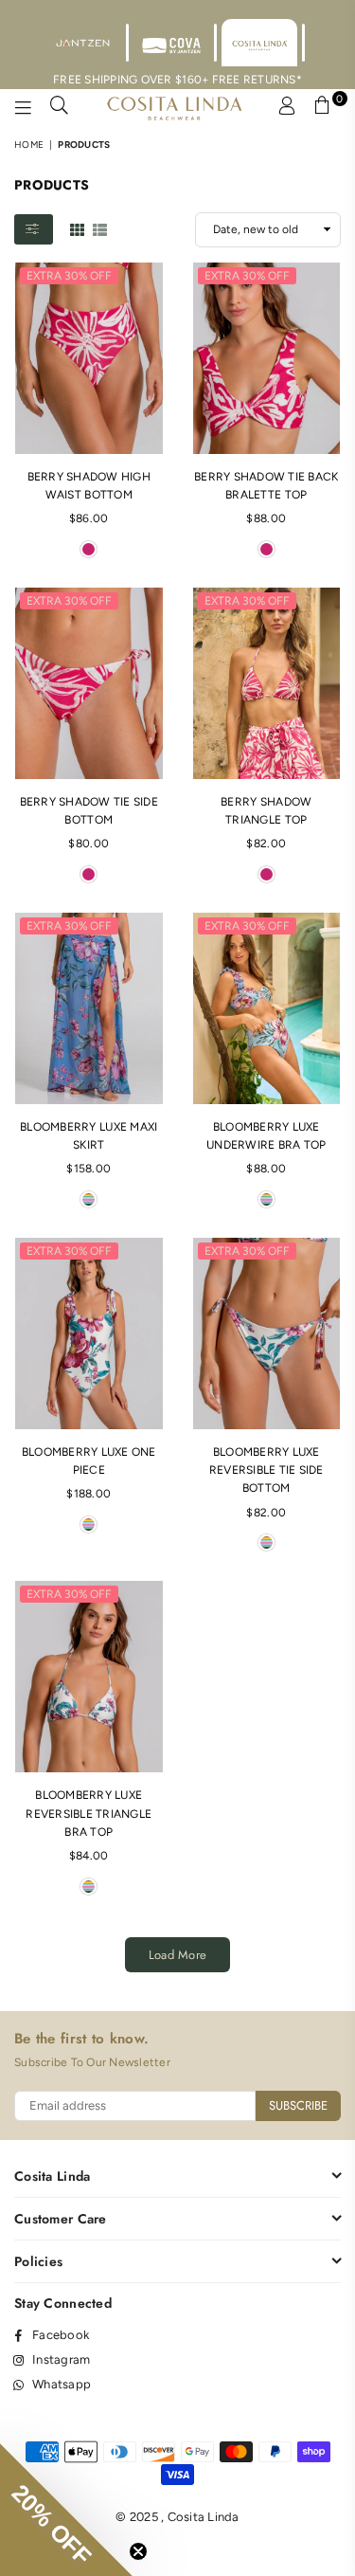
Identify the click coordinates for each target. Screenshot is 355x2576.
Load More (177, 1955)
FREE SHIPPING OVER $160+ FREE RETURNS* (177, 80)
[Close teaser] (138, 2551)
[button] (66, 2510)
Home (29, 145)
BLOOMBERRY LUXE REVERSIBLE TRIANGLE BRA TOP (89, 1813)
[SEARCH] (60, 108)
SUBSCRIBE (298, 2105)
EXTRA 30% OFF (69, 276)
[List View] (100, 228)
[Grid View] (77, 228)
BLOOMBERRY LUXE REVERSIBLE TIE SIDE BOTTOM (266, 1470)
